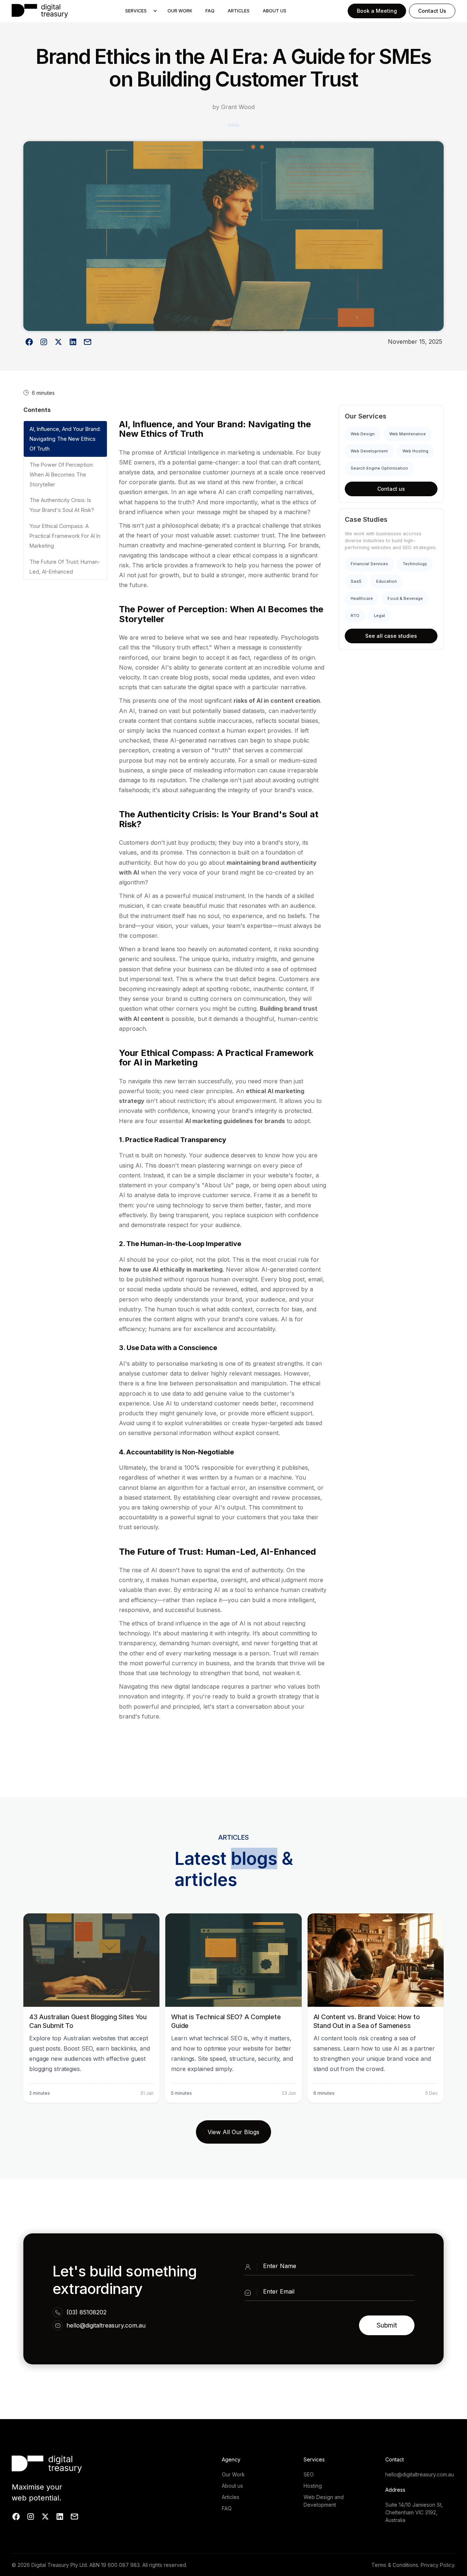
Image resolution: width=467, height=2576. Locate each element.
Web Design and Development (324, 2501)
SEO (309, 2474)
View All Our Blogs (233, 2132)
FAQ (210, 11)
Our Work (233, 2474)
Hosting (313, 2486)
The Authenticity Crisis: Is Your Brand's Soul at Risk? (62, 505)
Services (136, 11)
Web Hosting (415, 451)
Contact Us (432, 11)
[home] (40, 11)
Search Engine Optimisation (379, 468)
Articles (239, 11)
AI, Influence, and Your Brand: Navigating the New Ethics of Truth (65, 439)
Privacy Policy (437, 2565)
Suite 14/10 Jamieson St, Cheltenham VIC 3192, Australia (414, 2512)
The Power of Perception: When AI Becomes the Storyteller (62, 475)
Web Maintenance (408, 434)
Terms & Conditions (395, 2565)
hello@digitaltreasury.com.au (106, 2325)
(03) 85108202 (86, 2312)
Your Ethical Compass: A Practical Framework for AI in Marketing (65, 536)
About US (275, 11)
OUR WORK (180, 11)
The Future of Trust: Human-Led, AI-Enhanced (65, 566)
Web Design (363, 434)
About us (232, 2486)
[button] (139, 11)
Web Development (369, 451)
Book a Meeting (377, 11)
